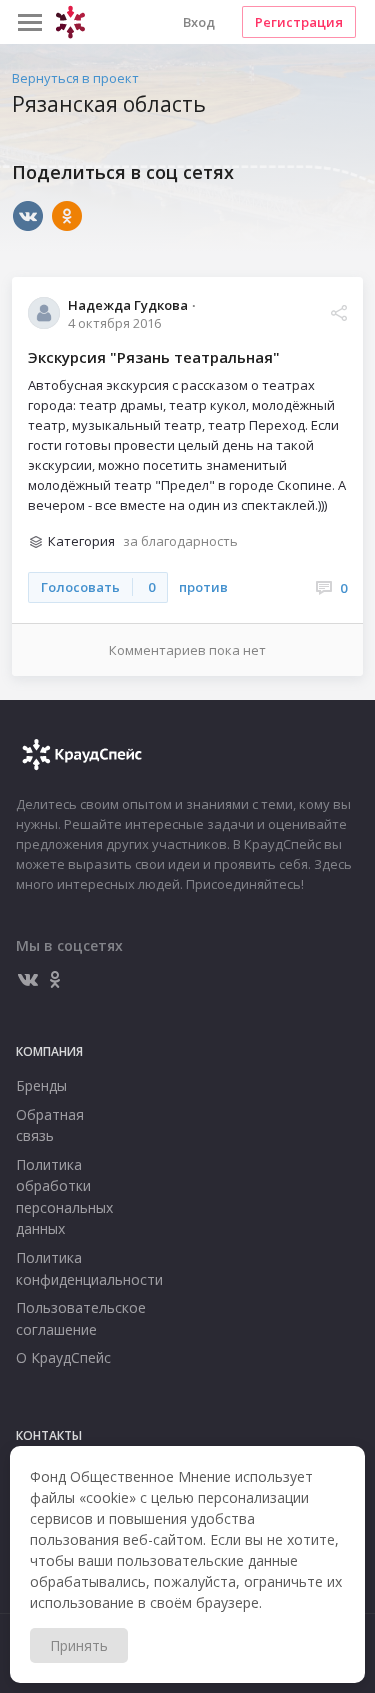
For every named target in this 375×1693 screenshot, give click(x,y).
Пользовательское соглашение (67, 1318)
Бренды (41, 1085)
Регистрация (299, 22)
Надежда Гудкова (128, 304)
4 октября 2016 (114, 322)
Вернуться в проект (75, 78)
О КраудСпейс (63, 1357)
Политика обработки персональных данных (64, 1197)
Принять (79, 1645)
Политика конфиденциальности (67, 1268)
